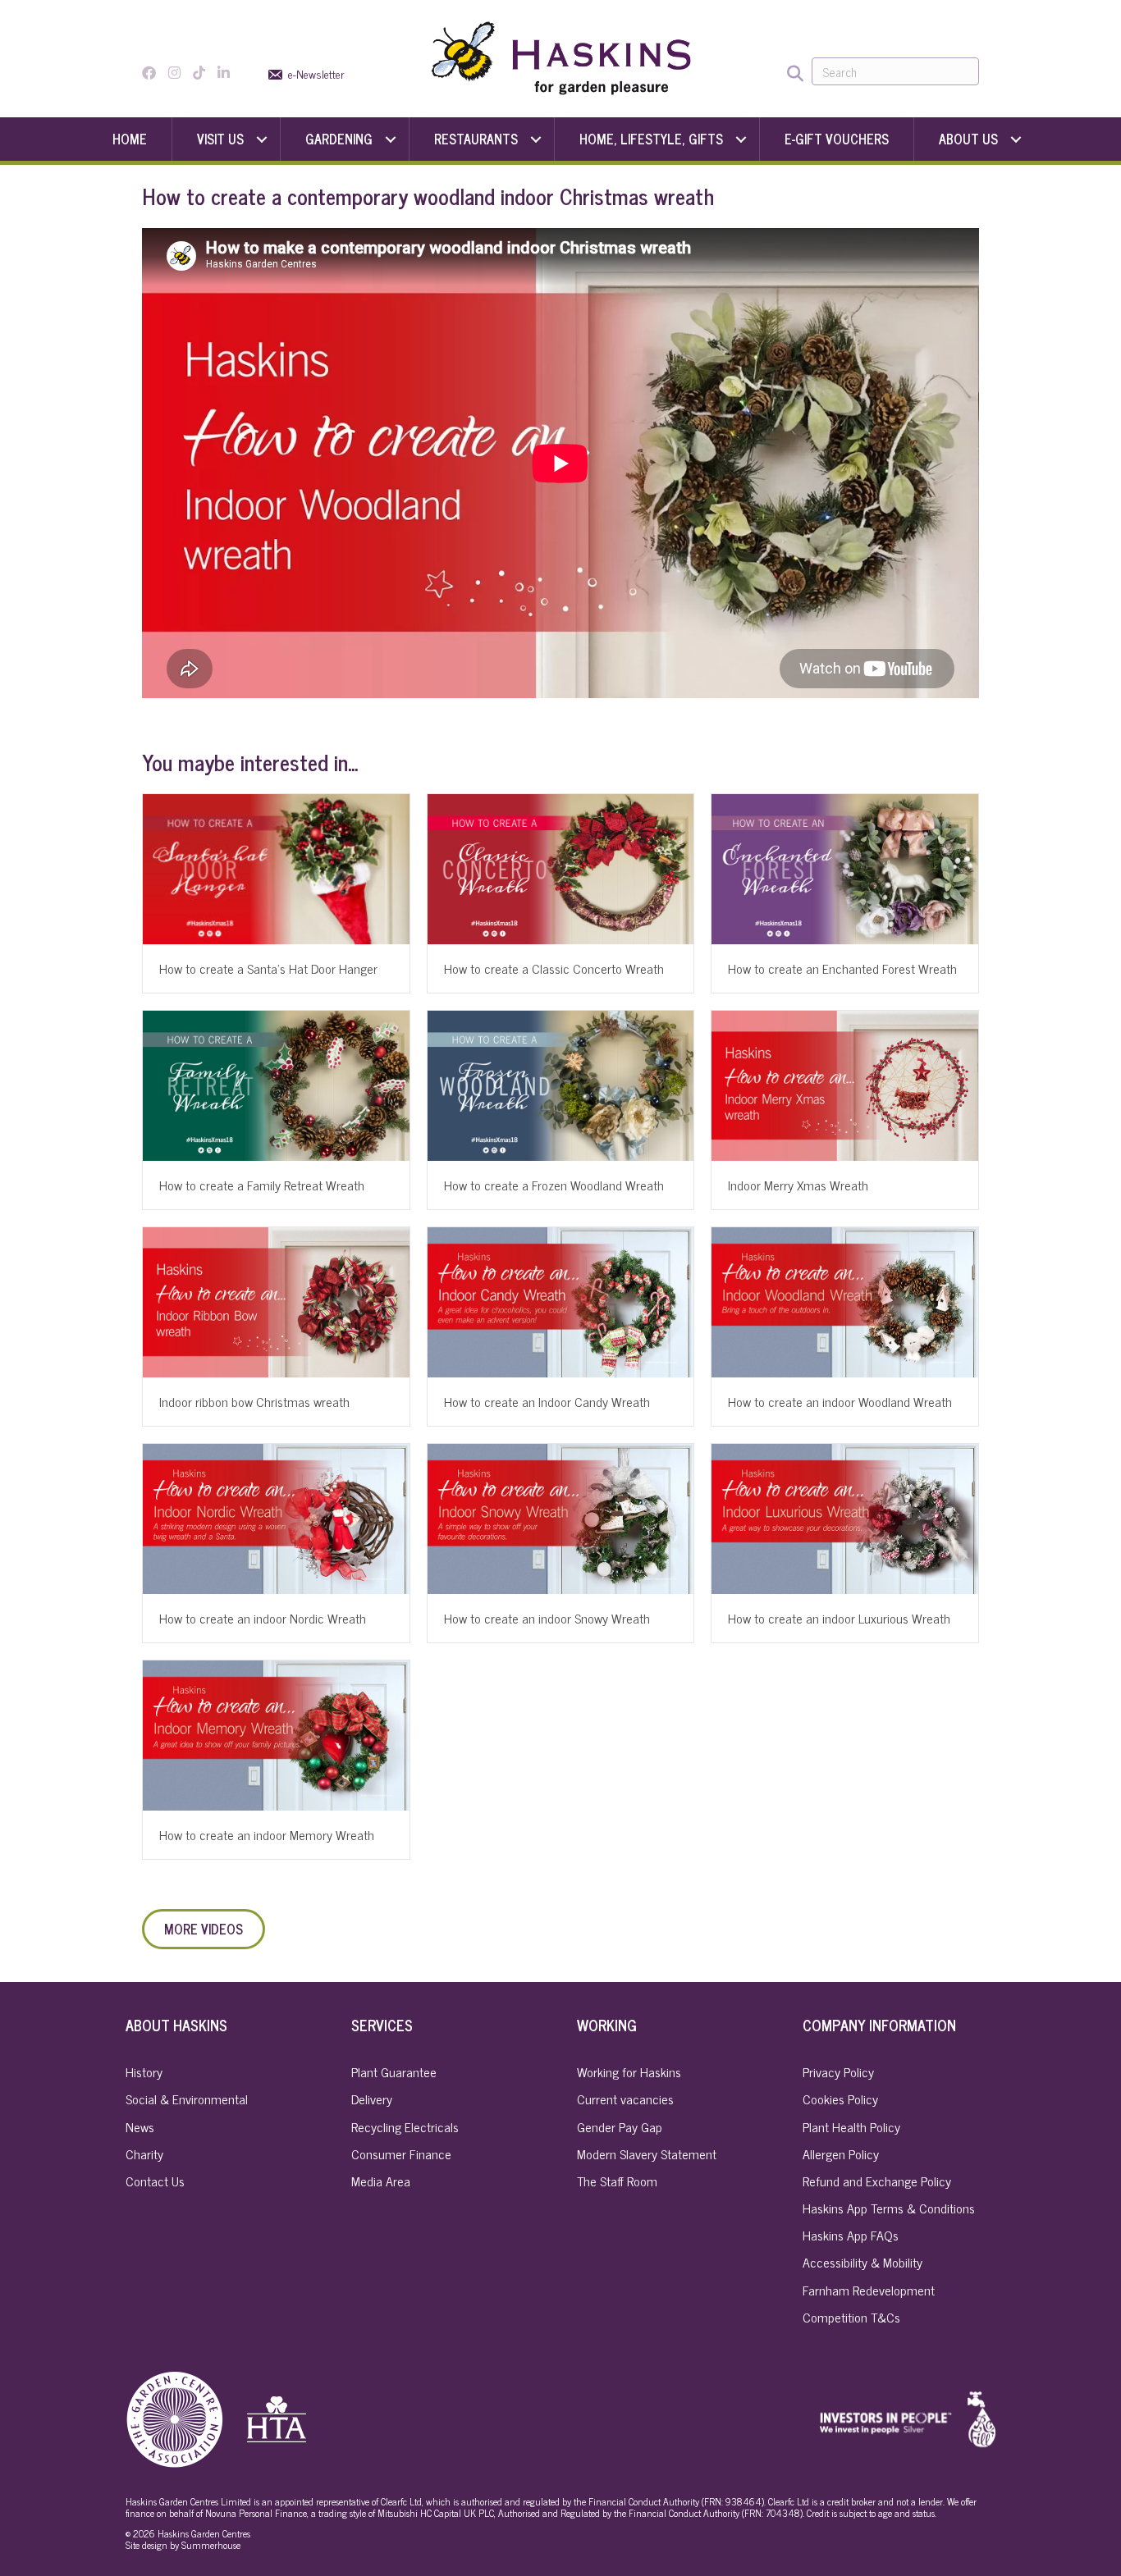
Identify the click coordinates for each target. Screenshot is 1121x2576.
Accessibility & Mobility (862, 2262)
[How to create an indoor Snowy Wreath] (561, 1516)
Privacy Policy (838, 2071)
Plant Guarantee (394, 2071)
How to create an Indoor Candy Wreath (547, 1401)
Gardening (339, 139)
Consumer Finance (401, 2154)
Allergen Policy (841, 2154)
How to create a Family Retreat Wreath (262, 1185)
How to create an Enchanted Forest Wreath (842, 968)
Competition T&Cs (851, 2317)
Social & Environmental (187, 2099)
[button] (262, 139)
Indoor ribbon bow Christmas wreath (254, 1401)
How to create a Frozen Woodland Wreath (554, 1185)
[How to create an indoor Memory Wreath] (276, 1733)
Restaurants (476, 139)
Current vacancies (625, 2099)
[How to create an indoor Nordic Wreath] (276, 1516)
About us (968, 139)
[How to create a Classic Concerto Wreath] (561, 867)
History (144, 2071)
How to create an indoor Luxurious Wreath (839, 1618)
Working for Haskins (629, 2071)
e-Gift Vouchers (837, 139)
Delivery (372, 2099)
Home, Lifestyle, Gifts (651, 139)
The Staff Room (617, 2181)
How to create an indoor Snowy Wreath (547, 1618)
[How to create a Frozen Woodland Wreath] (561, 1084)
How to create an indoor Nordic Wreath (263, 1618)
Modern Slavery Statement (647, 2154)
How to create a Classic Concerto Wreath (554, 968)
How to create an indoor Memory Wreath (267, 1834)
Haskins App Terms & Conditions (889, 2208)
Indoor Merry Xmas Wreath (798, 1185)
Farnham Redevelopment (869, 2290)
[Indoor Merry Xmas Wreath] (845, 1084)
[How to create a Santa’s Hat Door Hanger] (276, 867)
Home (130, 139)
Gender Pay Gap (620, 2126)
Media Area (381, 2181)
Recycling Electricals (405, 2126)
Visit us (220, 139)
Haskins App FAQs (851, 2235)
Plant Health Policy (851, 2126)
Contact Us (155, 2181)
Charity (144, 2154)
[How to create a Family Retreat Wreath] (276, 1084)
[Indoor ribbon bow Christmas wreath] (276, 1300)
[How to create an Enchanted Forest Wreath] (845, 867)
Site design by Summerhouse (183, 2545)
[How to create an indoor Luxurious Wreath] (845, 1516)
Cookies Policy (840, 2099)
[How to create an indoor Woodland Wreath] (845, 1300)
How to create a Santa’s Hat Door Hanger (268, 968)
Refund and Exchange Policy (877, 2181)
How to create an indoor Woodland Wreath (840, 1401)
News (140, 2126)
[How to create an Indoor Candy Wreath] (561, 1300)
